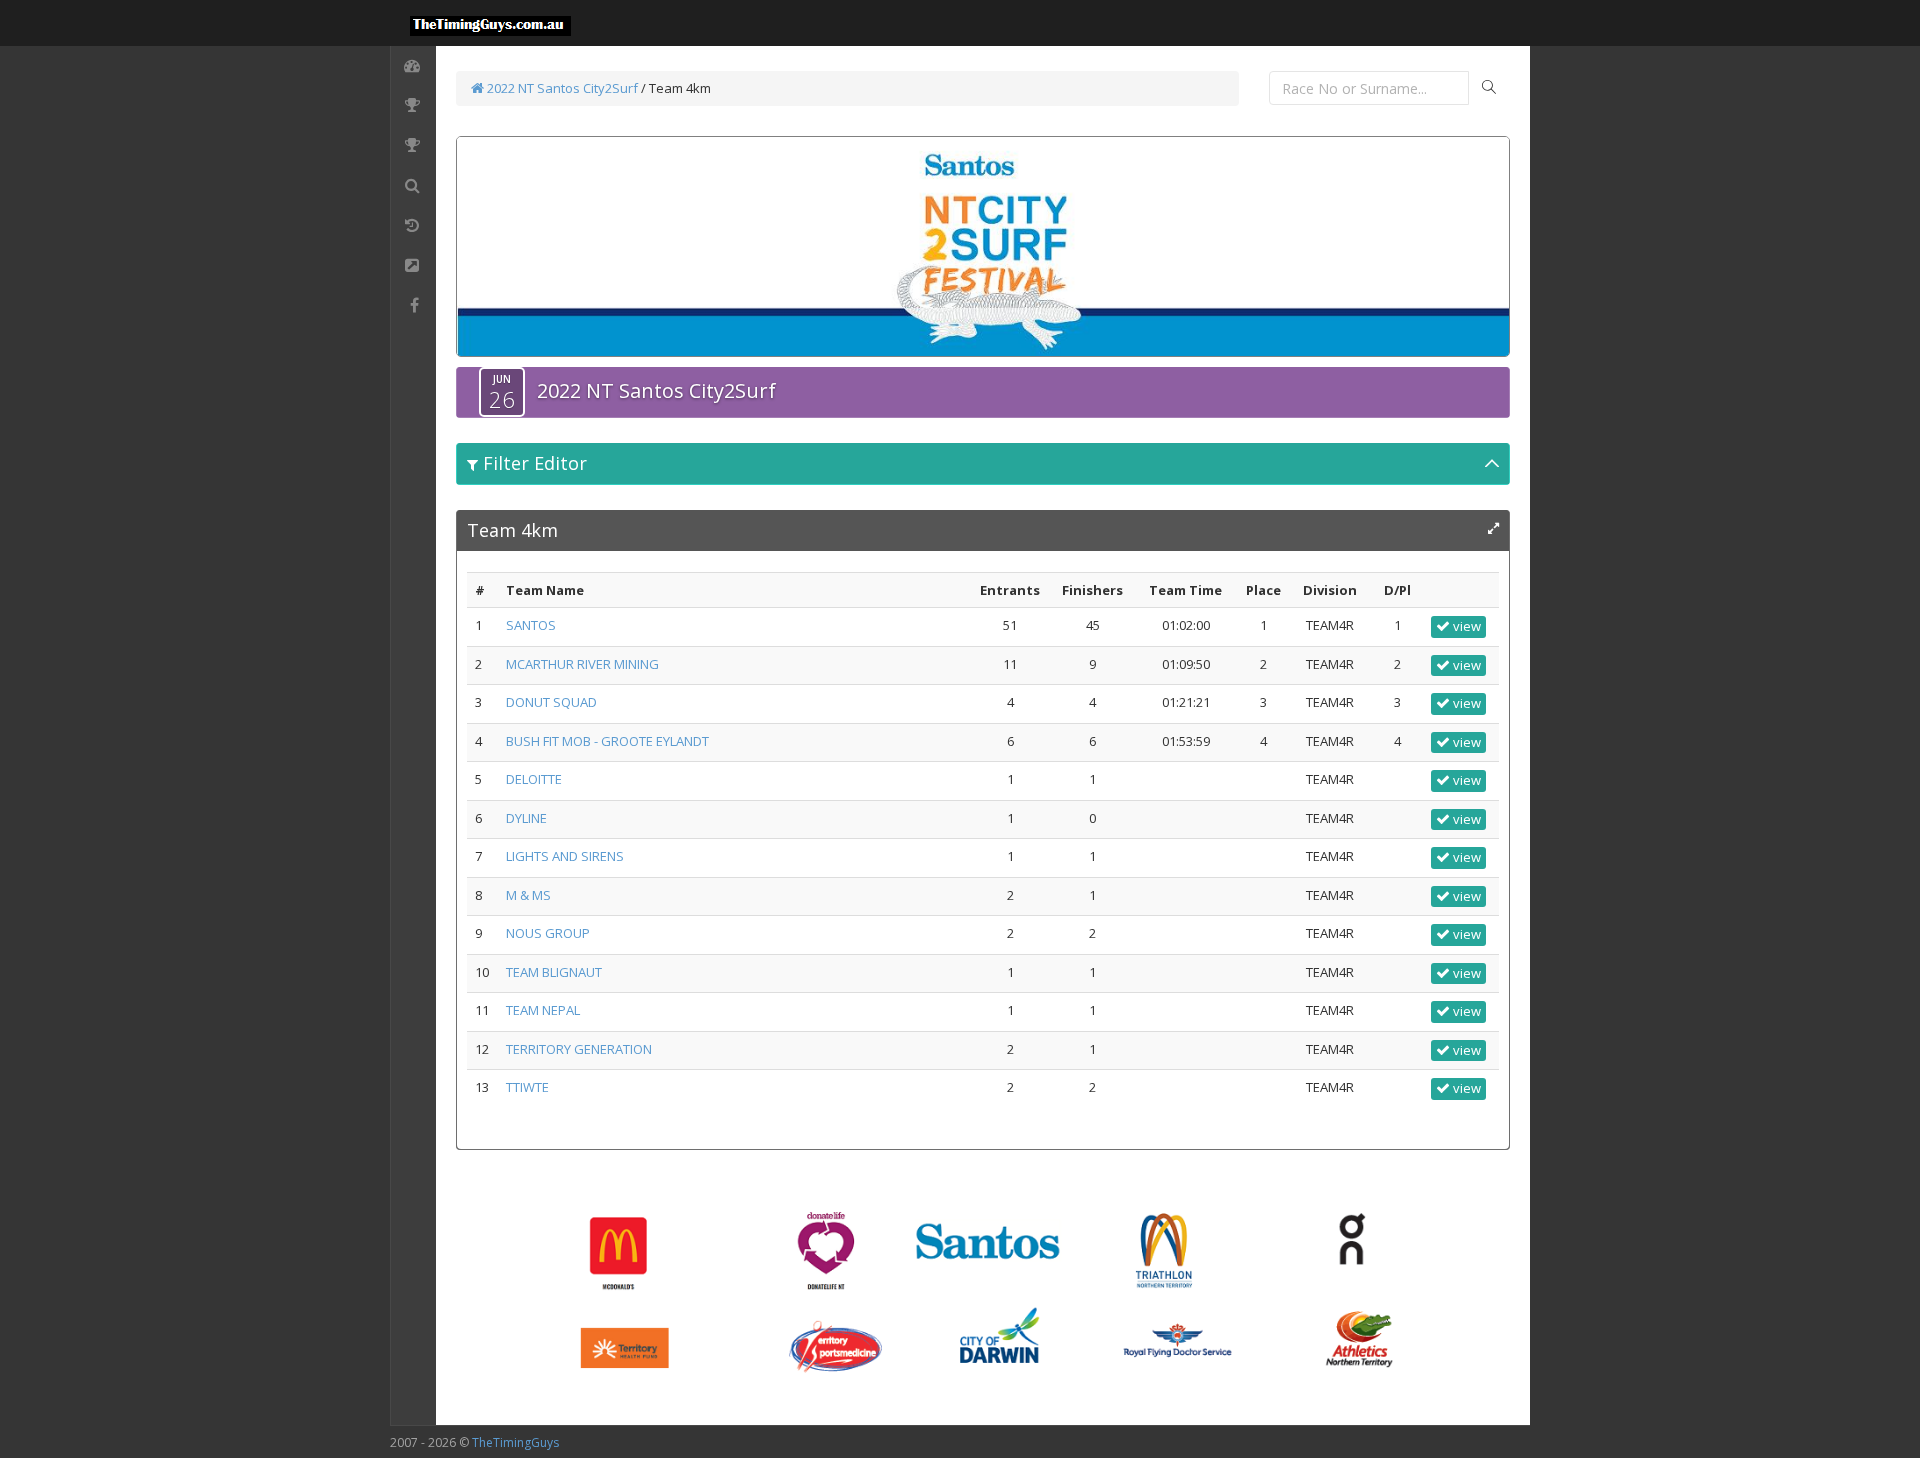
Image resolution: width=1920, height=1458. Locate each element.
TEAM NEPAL (543, 1010)
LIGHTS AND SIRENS (565, 856)
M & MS (528, 895)
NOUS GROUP (548, 933)
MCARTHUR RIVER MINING (582, 664)
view (1465, 626)
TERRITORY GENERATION (579, 1049)
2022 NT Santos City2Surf (561, 88)
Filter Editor (532, 463)
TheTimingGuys (515, 1442)
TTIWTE (527, 1087)
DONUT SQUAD (551, 702)
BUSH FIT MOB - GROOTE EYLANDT (607, 741)
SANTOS (531, 625)
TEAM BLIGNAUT (554, 972)
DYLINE (526, 818)
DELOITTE (534, 779)
